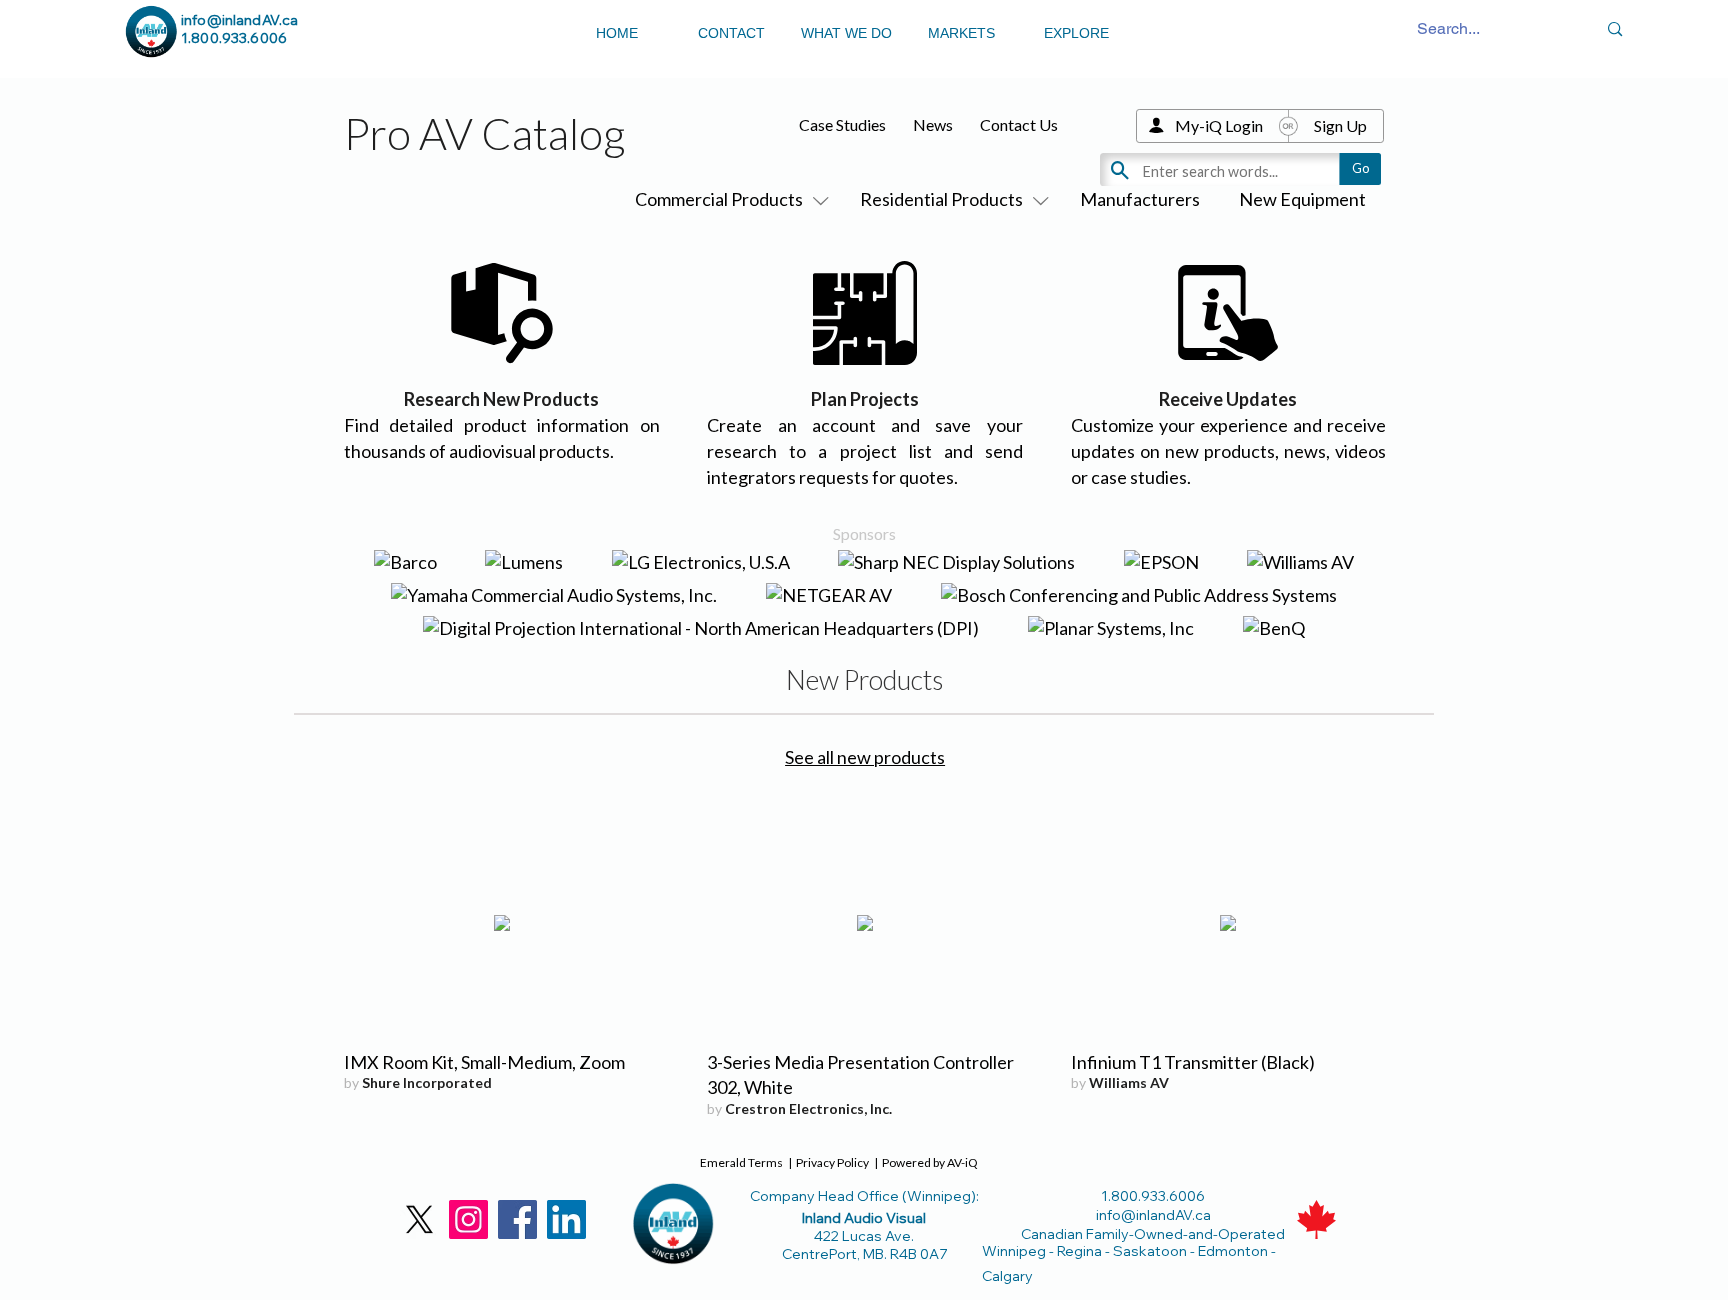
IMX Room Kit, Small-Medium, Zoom (484, 1062)
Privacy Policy (832, 1162)
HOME (617, 33)
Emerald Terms (741, 1162)
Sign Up (1340, 125)
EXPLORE (1076, 33)
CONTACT (731, 33)
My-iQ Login (1219, 125)
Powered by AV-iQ (930, 1162)
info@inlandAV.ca (239, 20)
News (933, 124)
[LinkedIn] (566, 1219)
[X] (419, 1219)
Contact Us (1019, 124)
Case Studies (842, 124)
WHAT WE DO (846, 33)
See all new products (865, 757)
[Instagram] (468, 1219)
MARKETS (961, 33)
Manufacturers (1140, 199)
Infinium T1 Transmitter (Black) (1193, 1062)
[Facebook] (517, 1219)
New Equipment (1302, 199)
